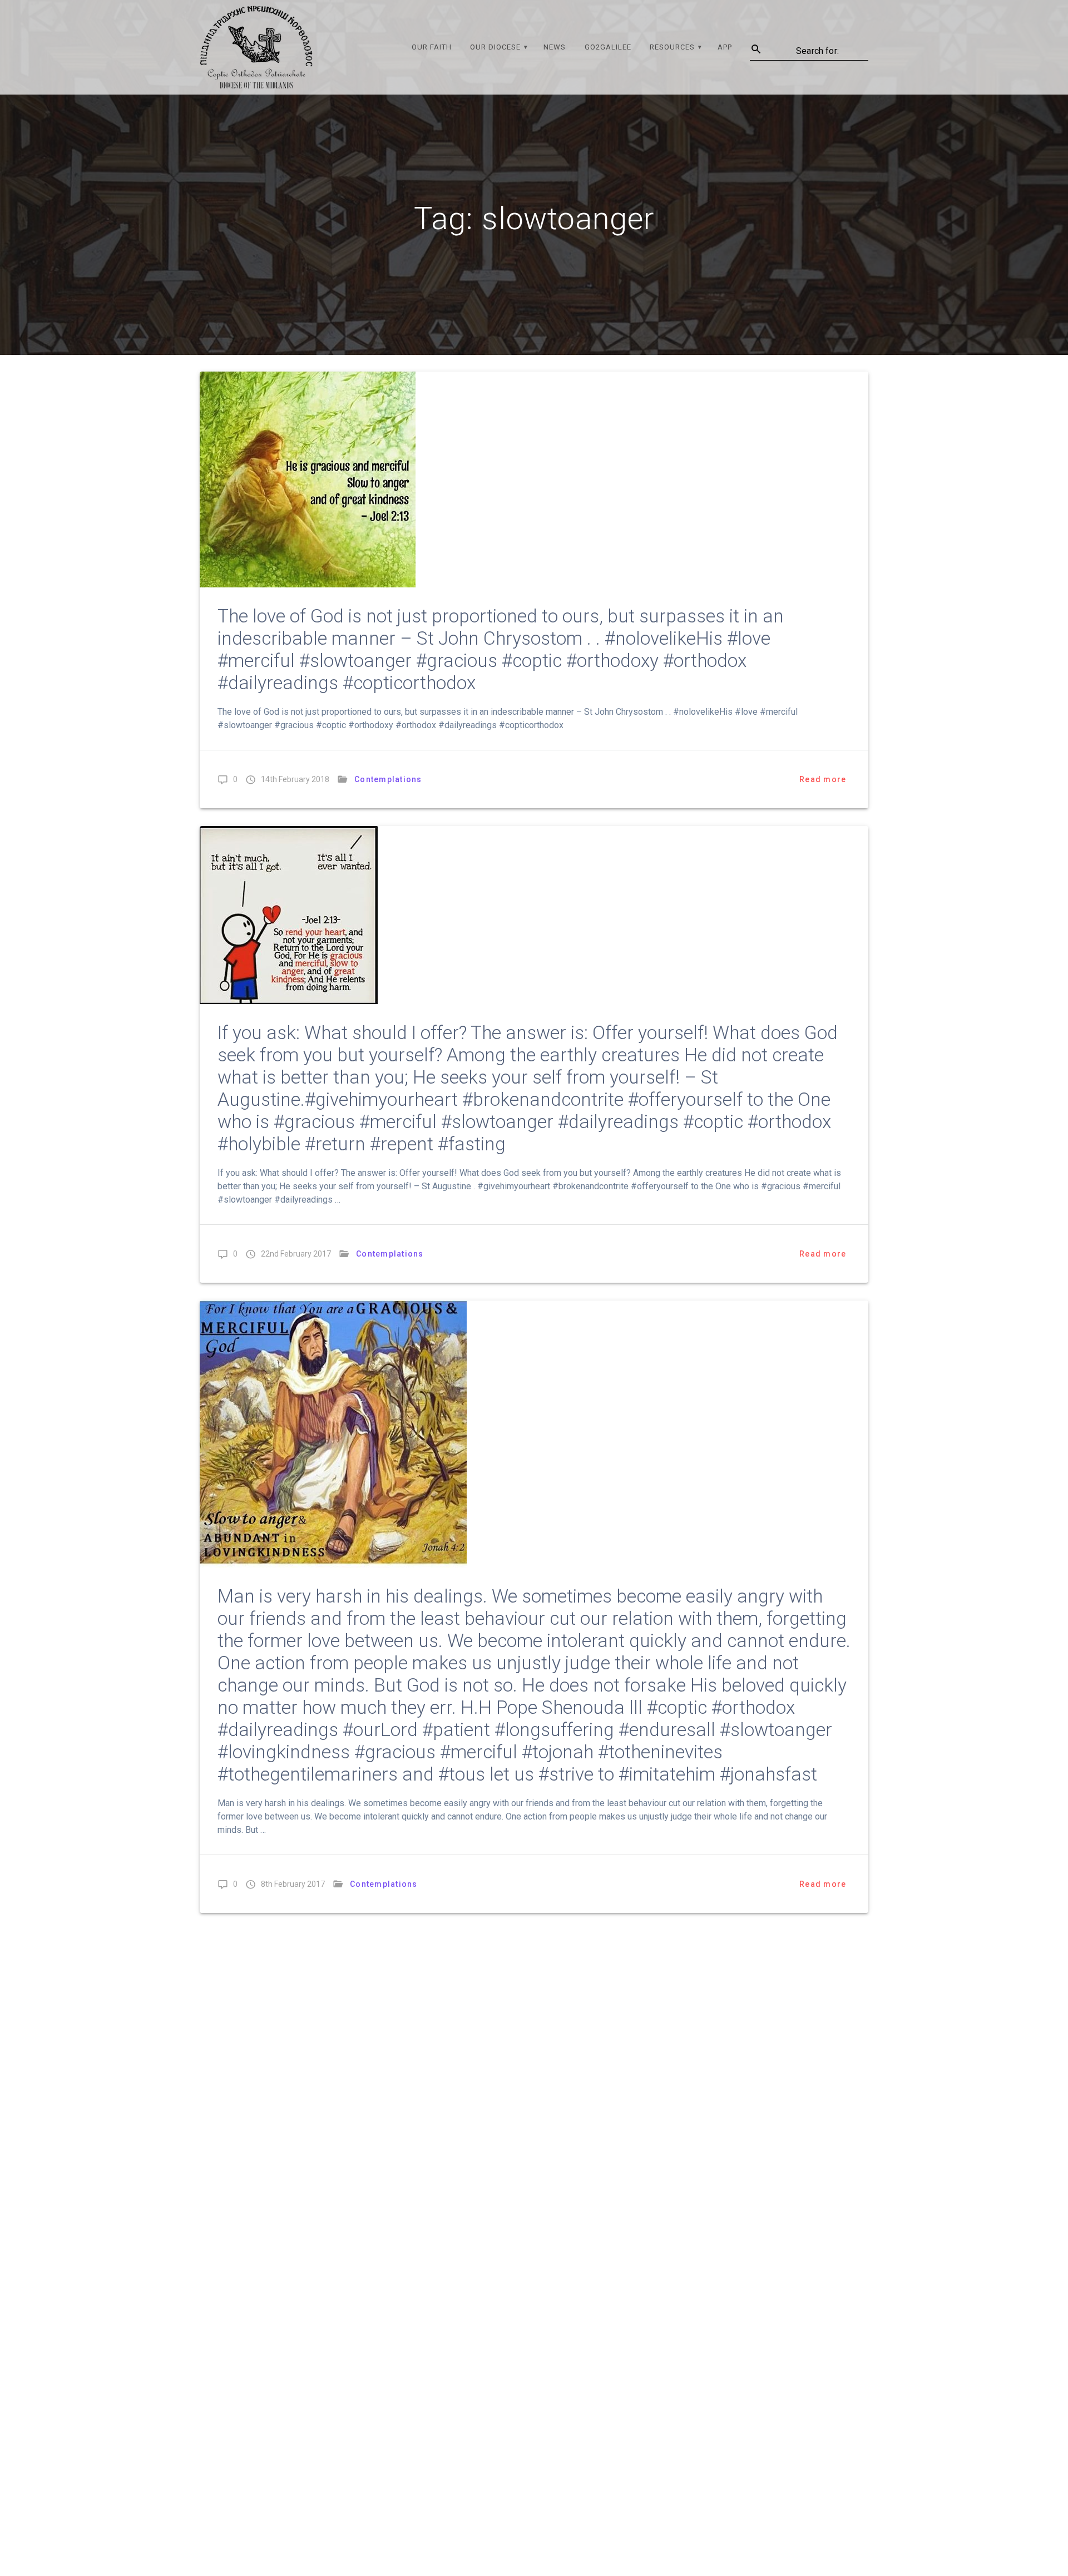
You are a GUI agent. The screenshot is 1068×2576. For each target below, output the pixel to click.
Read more (823, 779)
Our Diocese (495, 47)
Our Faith (432, 47)
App (725, 47)
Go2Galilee (608, 47)
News (555, 47)
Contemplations (388, 779)
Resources (672, 47)
